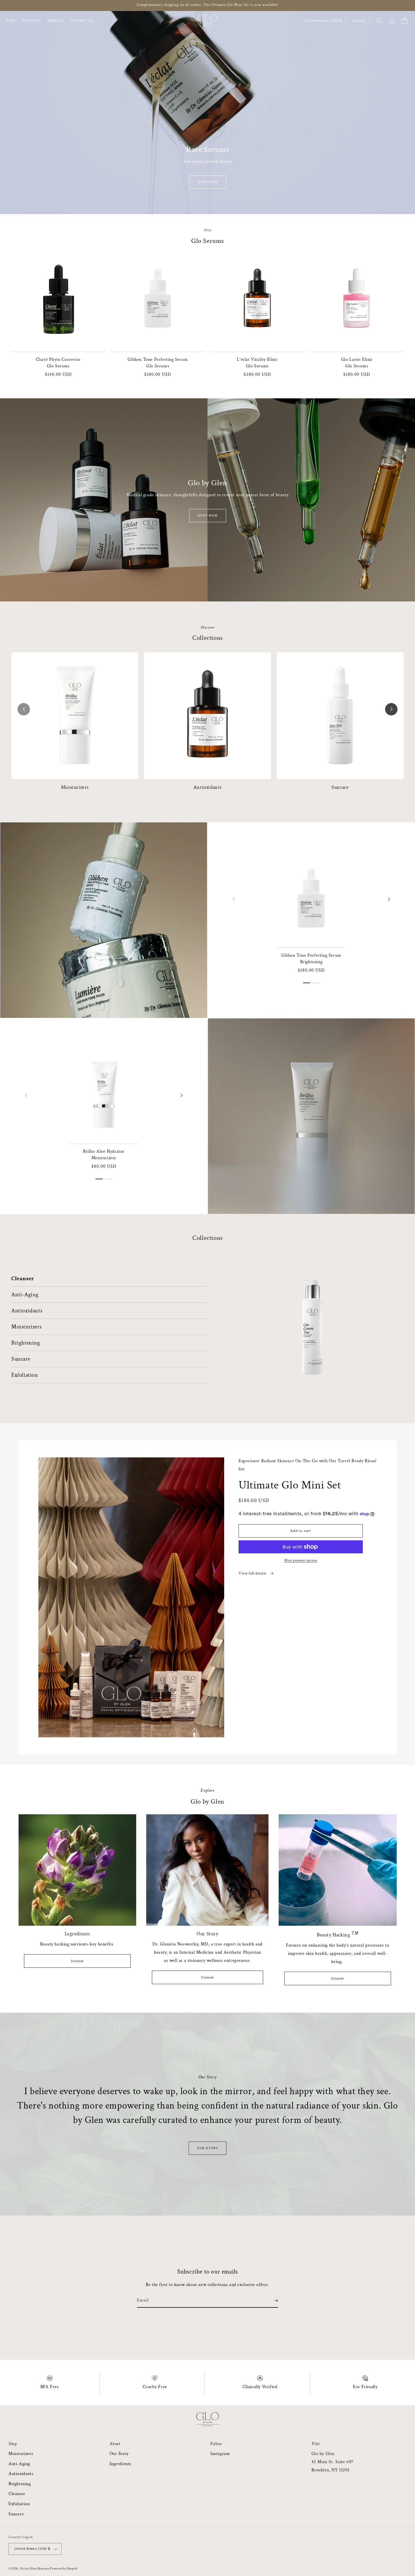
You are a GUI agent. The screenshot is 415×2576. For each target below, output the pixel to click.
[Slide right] (391, 709)
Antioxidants (207, 787)
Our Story (207, 1934)
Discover (77, 1961)
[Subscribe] (272, 2301)
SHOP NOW (208, 182)
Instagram (220, 2454)
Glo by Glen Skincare (35, 2569)
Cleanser (23, 1279)
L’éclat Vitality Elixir (257, 360)
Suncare (340, 787)
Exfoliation (25, 1375)
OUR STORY (207, 2148)
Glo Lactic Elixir (357, 360)
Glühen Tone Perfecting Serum (158, 360)
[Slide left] (24, 709)
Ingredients (77, 1934)
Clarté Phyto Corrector (58, 360)
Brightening (26, 1343)
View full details (253, 1573)
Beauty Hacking (338, 1934)
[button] (379, 21)
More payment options (301, 1560)
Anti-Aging (25, 1295)
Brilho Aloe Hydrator (104, 1152)
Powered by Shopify (64, 2569)
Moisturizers (75, 787)
